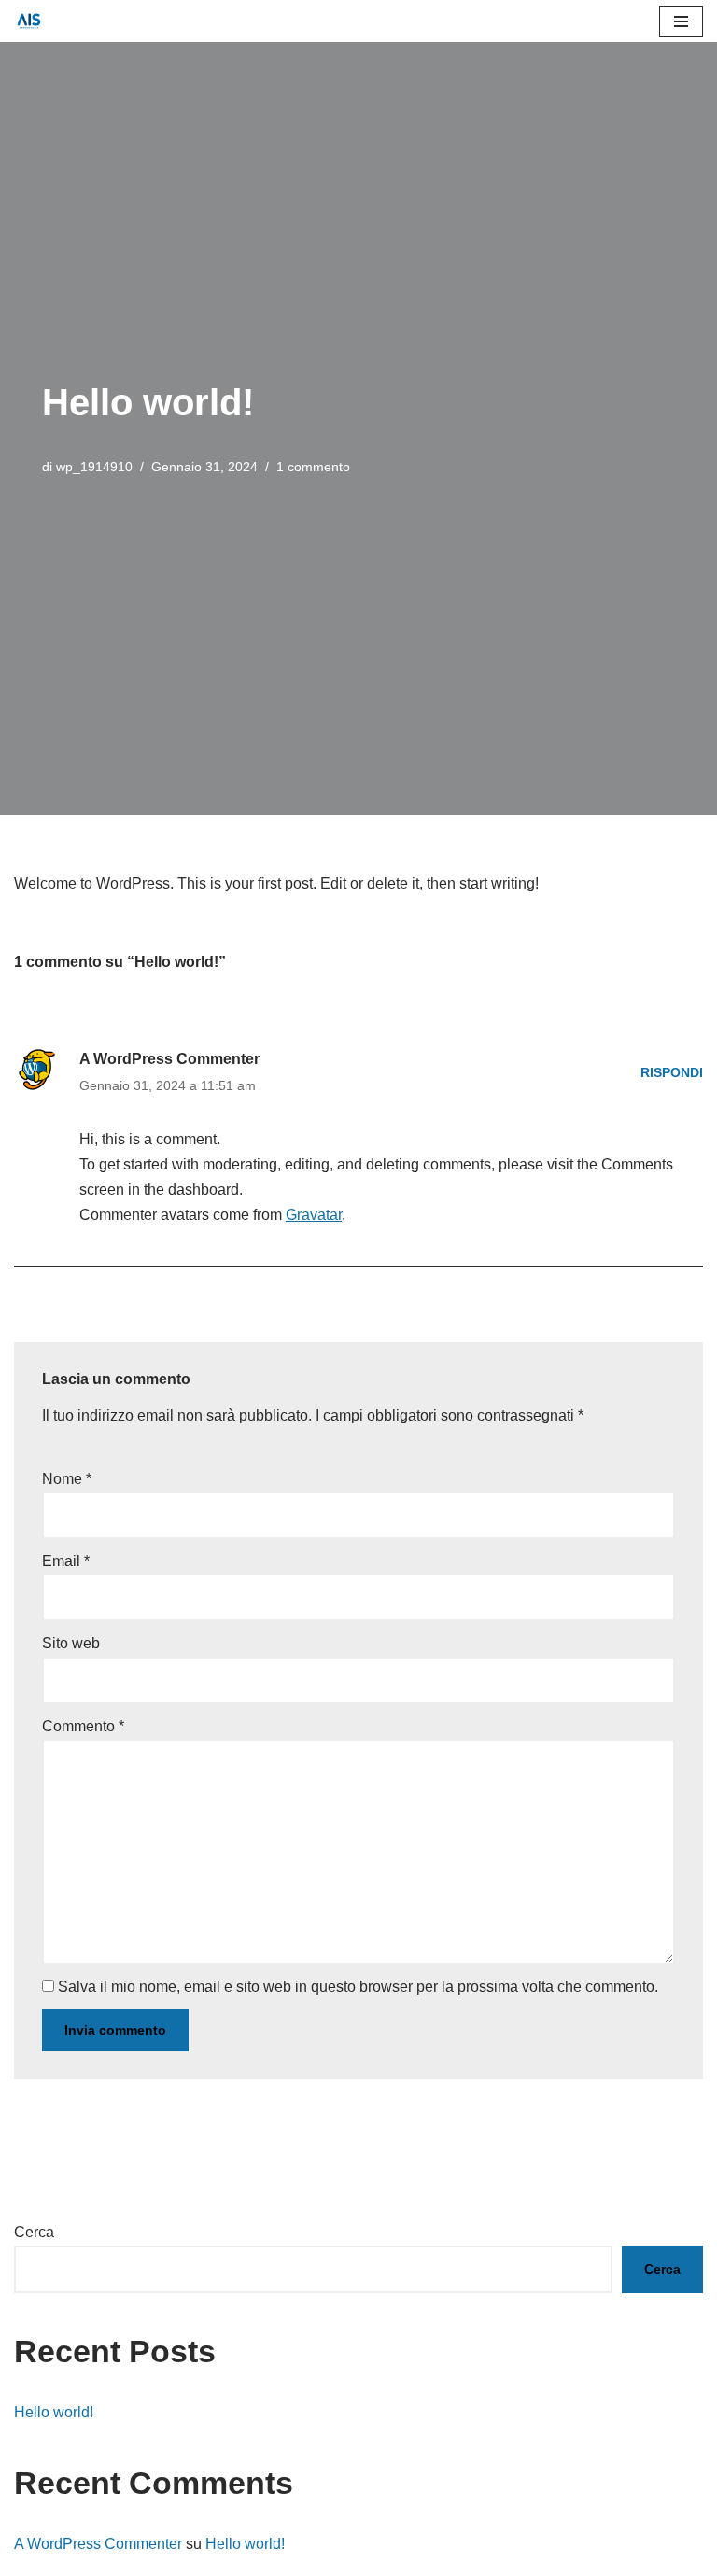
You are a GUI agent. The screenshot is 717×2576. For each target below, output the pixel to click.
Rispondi (672, 1072)
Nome (67, 1479)
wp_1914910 (94, 467)
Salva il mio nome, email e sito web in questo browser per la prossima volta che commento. (358, 1987)
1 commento (313, 467)
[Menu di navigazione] (681, 21)
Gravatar (314, 1215)
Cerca (34, 2232)
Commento (83, 1726)
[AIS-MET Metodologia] (34, 21)
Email (66, 1561)
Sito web (71, 1643)
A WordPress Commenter (169, 1059)
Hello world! (54, 2412)
